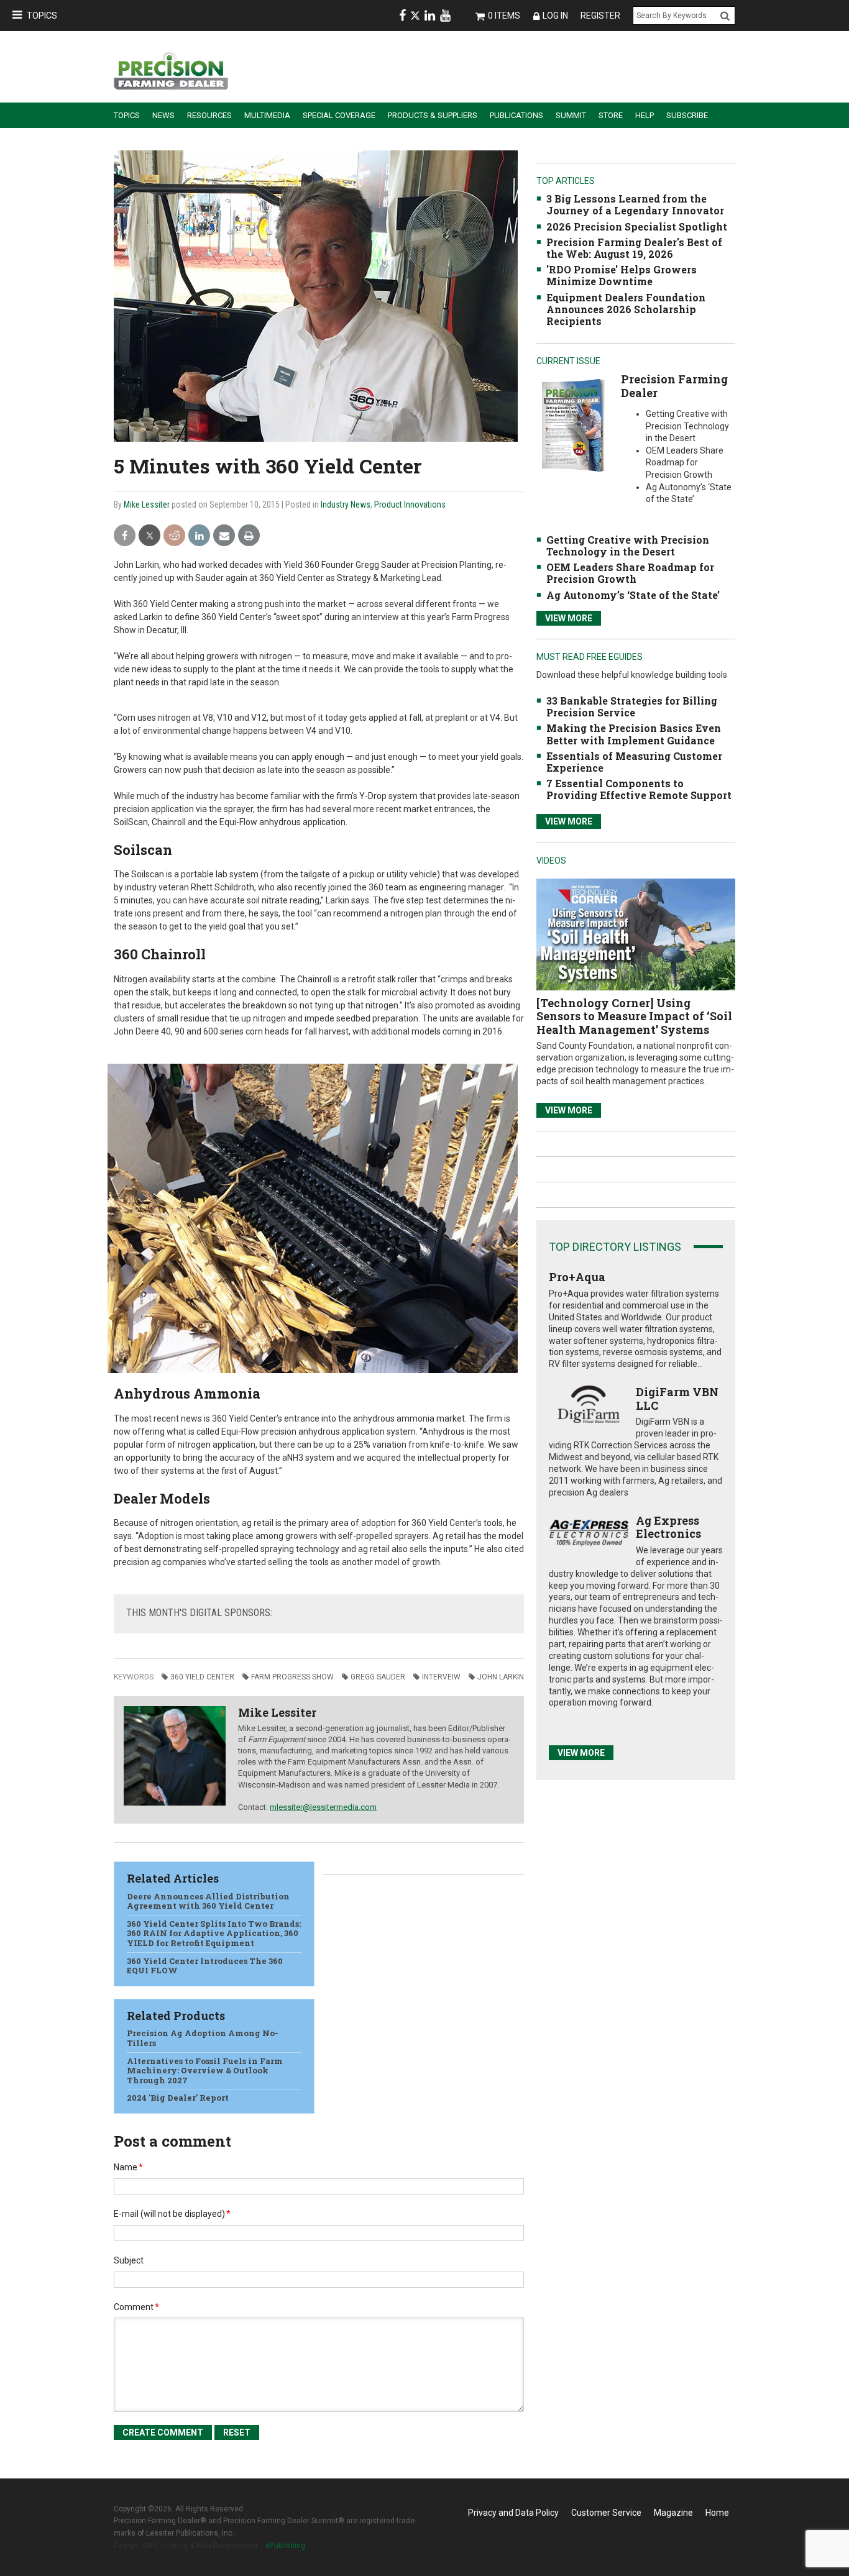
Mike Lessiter (147, 505)
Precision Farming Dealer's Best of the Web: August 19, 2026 (634, 248)
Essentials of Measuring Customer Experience (634, 762)
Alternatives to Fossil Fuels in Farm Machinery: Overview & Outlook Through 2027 (205, 2071)
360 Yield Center (202, 1677)
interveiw (441, 1677)
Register (600, 16)
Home (717, 2513)
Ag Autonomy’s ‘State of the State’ (633, 595)
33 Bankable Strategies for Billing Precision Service (632, 706)
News (163, 115)
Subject (129, 2260)
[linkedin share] (199, 536)
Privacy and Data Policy (513, 2513)
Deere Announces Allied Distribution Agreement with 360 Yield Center (208, 1901)
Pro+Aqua (577, 1277)
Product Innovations (410, 505)
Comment (136, 2307)
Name (128, 2167)
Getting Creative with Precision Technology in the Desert (628, 546)
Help (645, 115)
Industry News (346, 505)
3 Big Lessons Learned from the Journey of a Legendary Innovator (635, 204)
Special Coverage (339, 115)
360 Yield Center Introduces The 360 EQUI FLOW (205, 1966)
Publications (516, 115)
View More (569, 618)
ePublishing (285, 2546)
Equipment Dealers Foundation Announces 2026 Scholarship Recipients (626, 309)
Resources (209, 115)
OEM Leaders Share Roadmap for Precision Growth (630, 573)
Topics (42, 16)
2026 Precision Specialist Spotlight (637, 226)
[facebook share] (125, 536)
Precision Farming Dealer (674, 386)
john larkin (501, 1677)
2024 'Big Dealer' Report (178, 2098)
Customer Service (606, 2513)
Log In (555, 16)
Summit (571, 115)
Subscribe (687, 115)
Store (611, 115)
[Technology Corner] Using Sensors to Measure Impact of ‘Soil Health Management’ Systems (634, 1016)
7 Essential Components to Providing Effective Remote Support (639, 789)
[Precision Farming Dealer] (573, 425)
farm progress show (292, 1677)
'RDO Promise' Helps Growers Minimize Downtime (622, 275)
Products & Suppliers (433, 115)
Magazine (673, 2513)
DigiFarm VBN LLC (677, 1399)
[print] (249, 536)
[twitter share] (149, 536)
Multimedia (267, 115)
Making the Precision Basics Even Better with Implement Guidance (634, 734)
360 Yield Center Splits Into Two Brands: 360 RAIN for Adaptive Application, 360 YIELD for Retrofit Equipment (214, 1933)
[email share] (224, 536)
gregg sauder (378, 1677)
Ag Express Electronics (668, 1527)
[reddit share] (174, 536)
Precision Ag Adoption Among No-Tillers (203, 2038)
